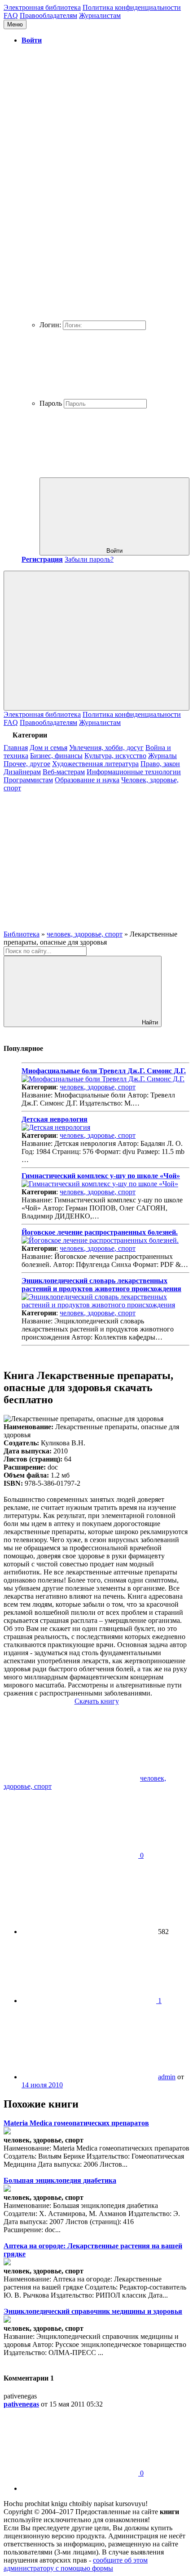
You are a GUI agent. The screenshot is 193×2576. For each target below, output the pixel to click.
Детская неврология (55, 1119)
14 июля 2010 (42, 2085)
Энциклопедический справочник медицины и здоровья (93, 2311)
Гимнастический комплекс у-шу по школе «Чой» (101, 1176)
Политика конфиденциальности (132, 7)
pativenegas (21, 2404)
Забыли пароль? (89, 559)
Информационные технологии (134, 772)
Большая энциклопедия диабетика (60, 2180)
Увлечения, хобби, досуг (106, 748)
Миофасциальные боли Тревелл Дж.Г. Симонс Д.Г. (104, 1071)
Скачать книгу (97, 1701)
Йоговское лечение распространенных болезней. (100, 1232)
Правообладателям (48, 15)
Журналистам (100, 15)
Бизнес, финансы (56, 756)
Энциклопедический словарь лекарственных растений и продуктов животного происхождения (101, 1285)
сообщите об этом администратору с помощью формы (76, 2564)
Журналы (162, 756)
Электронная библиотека (42, 7)
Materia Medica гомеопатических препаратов (76, 2123)
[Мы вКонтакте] (71, 857)
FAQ (11, 15)
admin (167, 2077)
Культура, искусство (115, 756)
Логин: (50, 325)
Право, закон (160, 764)
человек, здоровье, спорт (98, 1087)
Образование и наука (87, 780)
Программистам (28, 780)
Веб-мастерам (64, 772)
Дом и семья (48, 748)
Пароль (51, 403)
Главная (16, 748)
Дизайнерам (22, 772)
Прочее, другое (27, 764)
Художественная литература (95, 764)
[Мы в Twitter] (71, 926)
